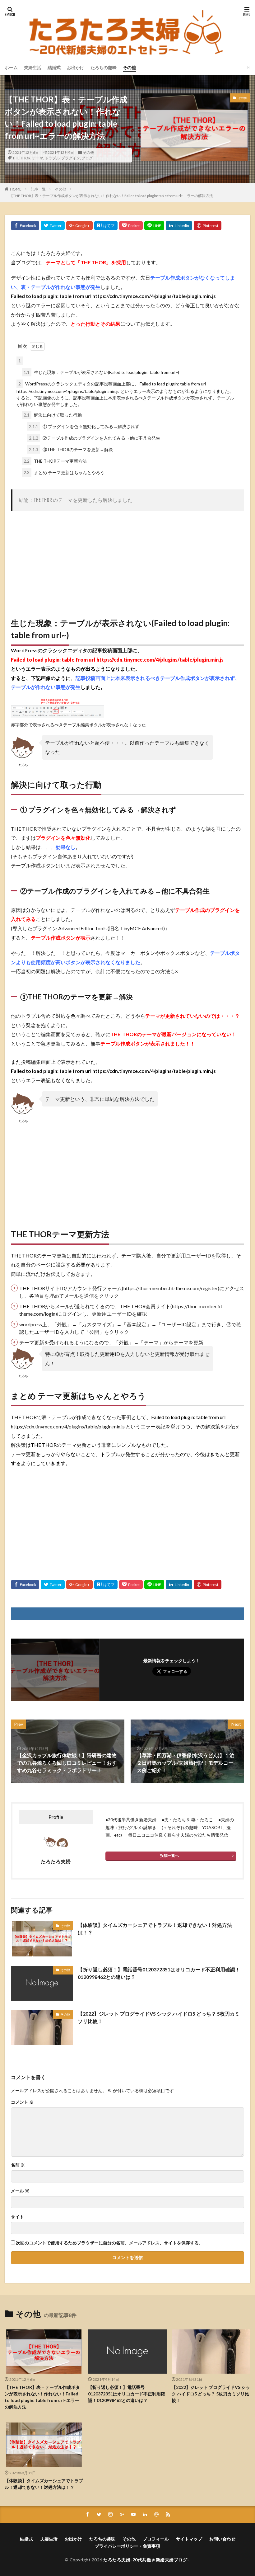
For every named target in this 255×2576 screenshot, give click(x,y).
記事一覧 (38, 189)
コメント (22, 2102)
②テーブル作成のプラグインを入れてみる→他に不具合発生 (95, 438)
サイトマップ (189, 2539)
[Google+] (79, 226)
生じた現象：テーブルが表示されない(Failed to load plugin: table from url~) (101, 372)
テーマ (38, 158)
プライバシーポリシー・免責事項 (127, 2546)
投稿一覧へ (169, 1855)
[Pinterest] (208, 226)
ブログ (87, 158)
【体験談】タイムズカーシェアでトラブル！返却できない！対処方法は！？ (155, 1929)
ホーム (11, 67)
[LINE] (154, 226)
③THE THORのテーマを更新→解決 (71, 449)
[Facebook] (25, 226)
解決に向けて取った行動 (53, 415)
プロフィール (156, 2539)
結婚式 (54, 67)
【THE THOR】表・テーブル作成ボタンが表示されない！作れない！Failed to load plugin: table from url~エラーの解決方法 (111, 196)
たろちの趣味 (104, 67)
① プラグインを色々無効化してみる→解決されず (84, 426)
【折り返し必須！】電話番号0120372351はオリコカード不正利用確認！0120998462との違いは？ (159, 1973)
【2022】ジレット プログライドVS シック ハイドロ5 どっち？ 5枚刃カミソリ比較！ (159, 2017)
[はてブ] (106, 226)
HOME (16, 189)
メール (20, 2191)
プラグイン (71, 158)
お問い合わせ (222, 2539)
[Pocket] (131, 226)
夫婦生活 (33, 67)
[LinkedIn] (179, 226)
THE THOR (21, 158)
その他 (129, 67)
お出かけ (76, 67)
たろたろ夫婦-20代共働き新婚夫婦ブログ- (146, 2560)
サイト (17, 2217)
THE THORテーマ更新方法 (55, 461)
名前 (18, 2165)
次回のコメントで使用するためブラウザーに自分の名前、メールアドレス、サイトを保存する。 (109, 2243)
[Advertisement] (127, 561)
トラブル (52, 158)
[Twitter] (53, 226)
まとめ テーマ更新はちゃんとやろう (64, 472)
